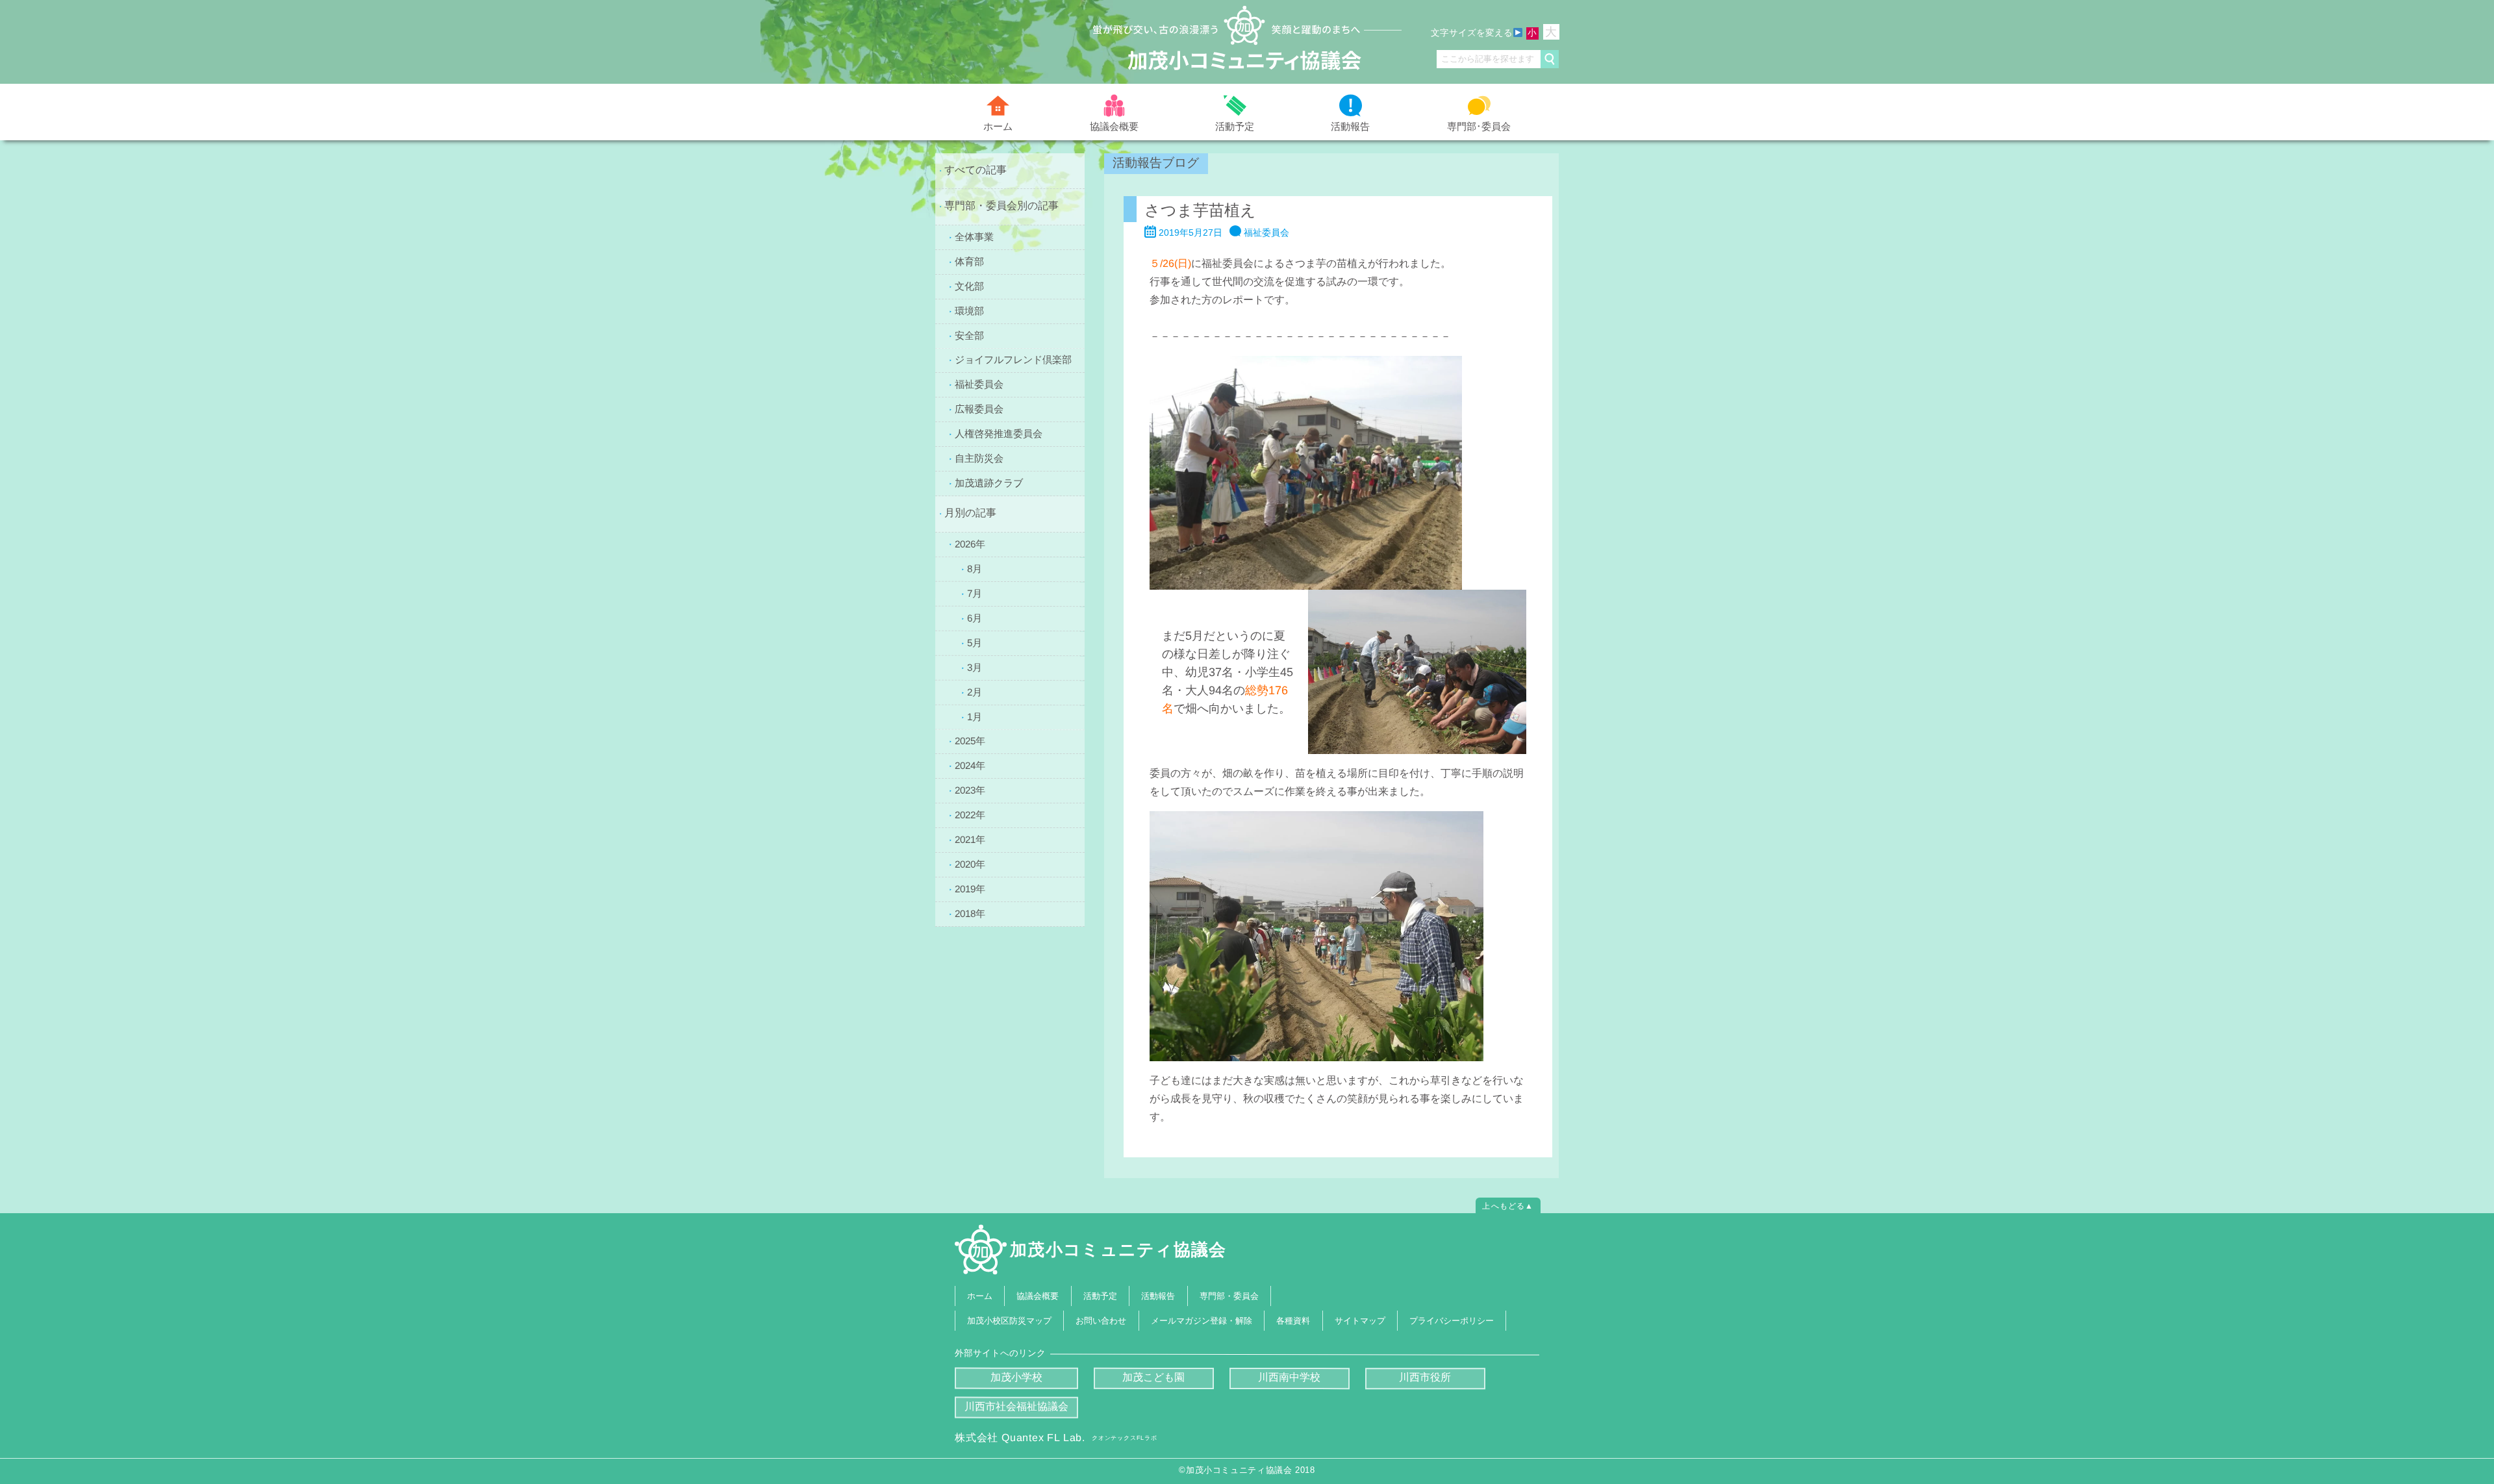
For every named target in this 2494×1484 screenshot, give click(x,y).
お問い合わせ (1102, 1320)
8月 (975, 568)
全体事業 (974, 236)
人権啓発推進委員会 (999, 434)
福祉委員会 (979, 384)
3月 (975, 667)
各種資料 (1293, 1320)
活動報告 (1350, 126)
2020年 (970, 864)
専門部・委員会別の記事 (1001, 206)
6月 (975, 617)
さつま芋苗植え (1200, 210)
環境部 (969, 310)
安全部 (969, 335)
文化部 (969, 285)
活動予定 (1235, 126)
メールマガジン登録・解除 (1202, 1320)
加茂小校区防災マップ (1009, 1320)
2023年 (970, 790)
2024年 (970, 765)
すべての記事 (976, 170)
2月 (975, 691)
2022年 (970, 815)
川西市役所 (1425, 1377)
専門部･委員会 (1479, 126)
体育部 (969, 261)
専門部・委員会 (1229, 1296)
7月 (975, 593)
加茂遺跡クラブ (989, 483)
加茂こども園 (1153, 1377)
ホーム (998, 126)
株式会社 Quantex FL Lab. (1056, 1438)
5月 (975, 642)
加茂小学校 (1016, 1377)
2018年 (970, 913)
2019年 (970, 889)
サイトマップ (1360, 1320)
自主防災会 (979, 458)
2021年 (970, 839)
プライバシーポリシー (1452, 1320)
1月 (975, 716)
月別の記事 (970, 513)
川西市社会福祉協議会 (1016, 1406)
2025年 (970, 741)
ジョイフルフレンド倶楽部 (1013, 359)
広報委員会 (979, 409)
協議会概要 (1114, 126)
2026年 (970, 543)
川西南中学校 (1289, 1377)
